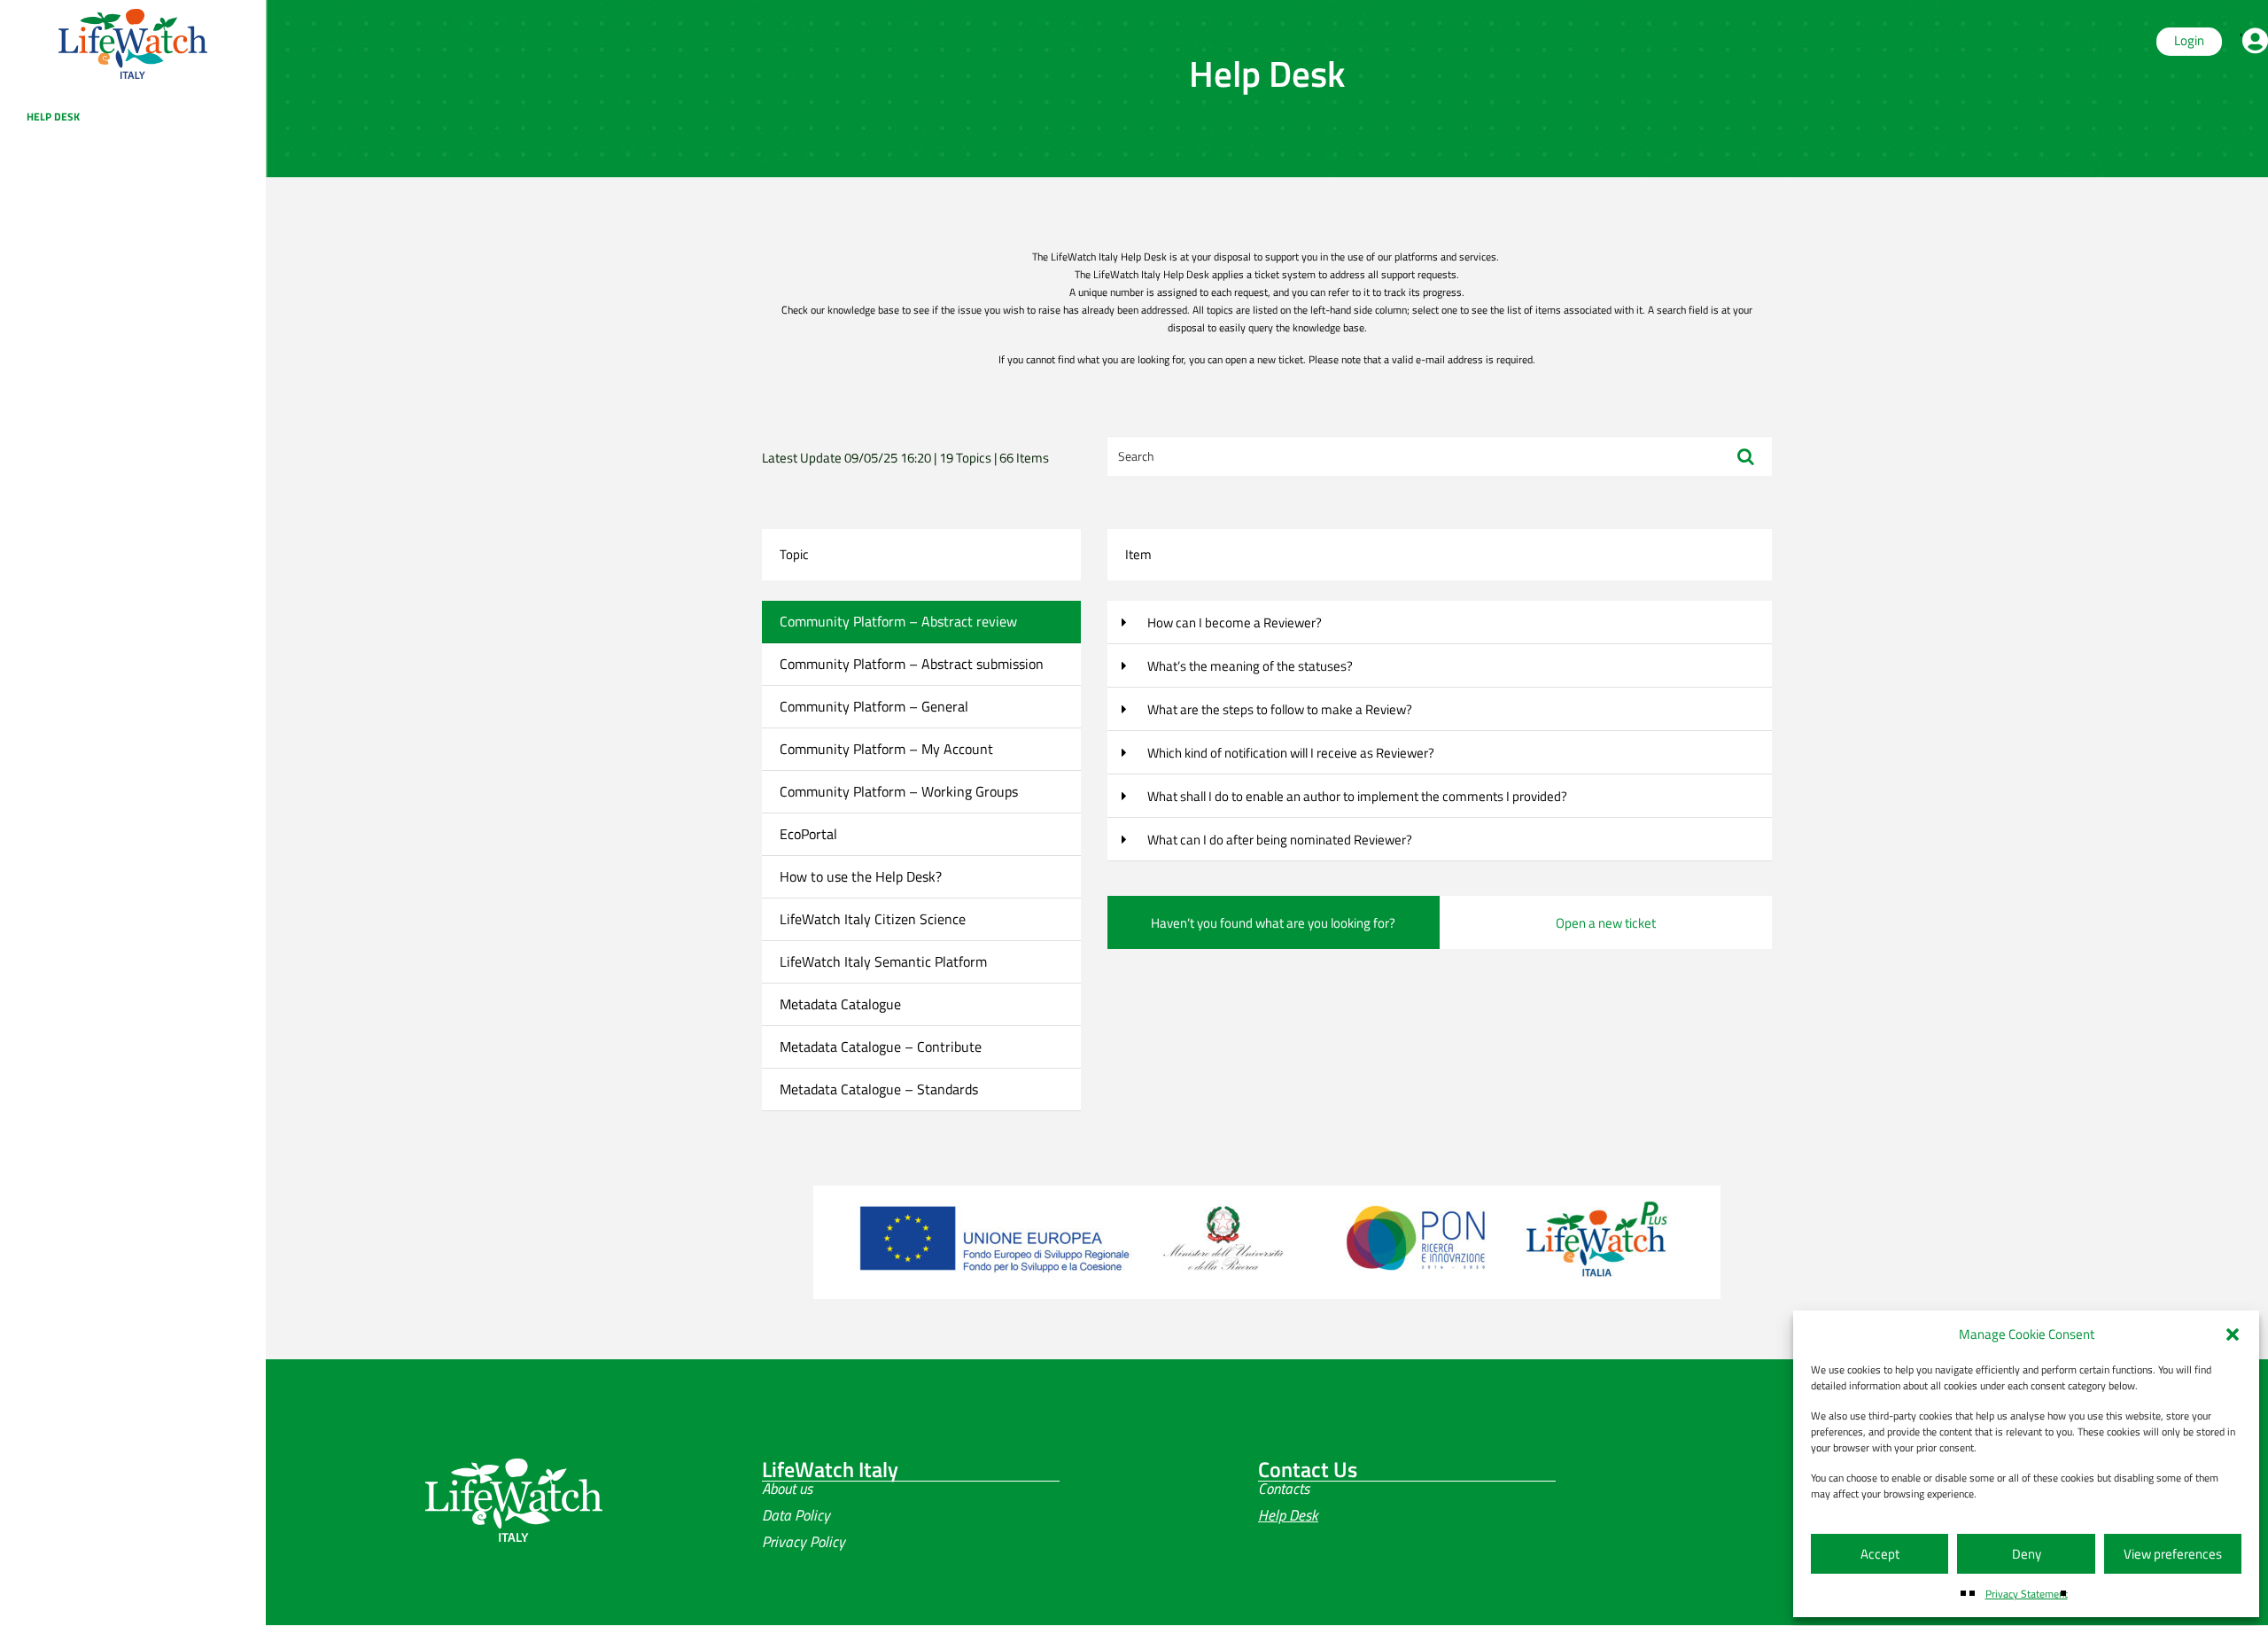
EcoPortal (808, 834)
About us (787, 1489)
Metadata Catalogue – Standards (879, 1089)
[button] (2233, 1334)
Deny (2027, 1554)
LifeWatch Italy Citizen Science (873, 919)
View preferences (2173, 1554)
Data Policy (796, 1515)
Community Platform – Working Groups (899, 791)
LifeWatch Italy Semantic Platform (883, 961)
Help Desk (53, 117)
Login (2189, 40)
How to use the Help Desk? (861, 876)
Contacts (1284, 1489)
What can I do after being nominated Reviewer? (1278, 840)
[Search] (1746, 456)
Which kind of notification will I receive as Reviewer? (1289, 753)
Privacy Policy (804, 1542)
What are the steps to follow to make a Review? (1278, 709)
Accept (1880, 1554)
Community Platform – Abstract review (898, 621)
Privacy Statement (2027, 1594)
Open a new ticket (1606, 923)
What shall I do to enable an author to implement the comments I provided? (1356, 796)
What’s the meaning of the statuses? (1249, 666)
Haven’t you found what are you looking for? (1273, 923)
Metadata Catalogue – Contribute (881, 1046)
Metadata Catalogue (840, 1004)
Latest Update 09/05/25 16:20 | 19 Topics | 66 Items (905, 458)
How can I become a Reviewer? (1233, 622)
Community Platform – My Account (886, 749)
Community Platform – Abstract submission (912, 664)
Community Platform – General (874, 706)
